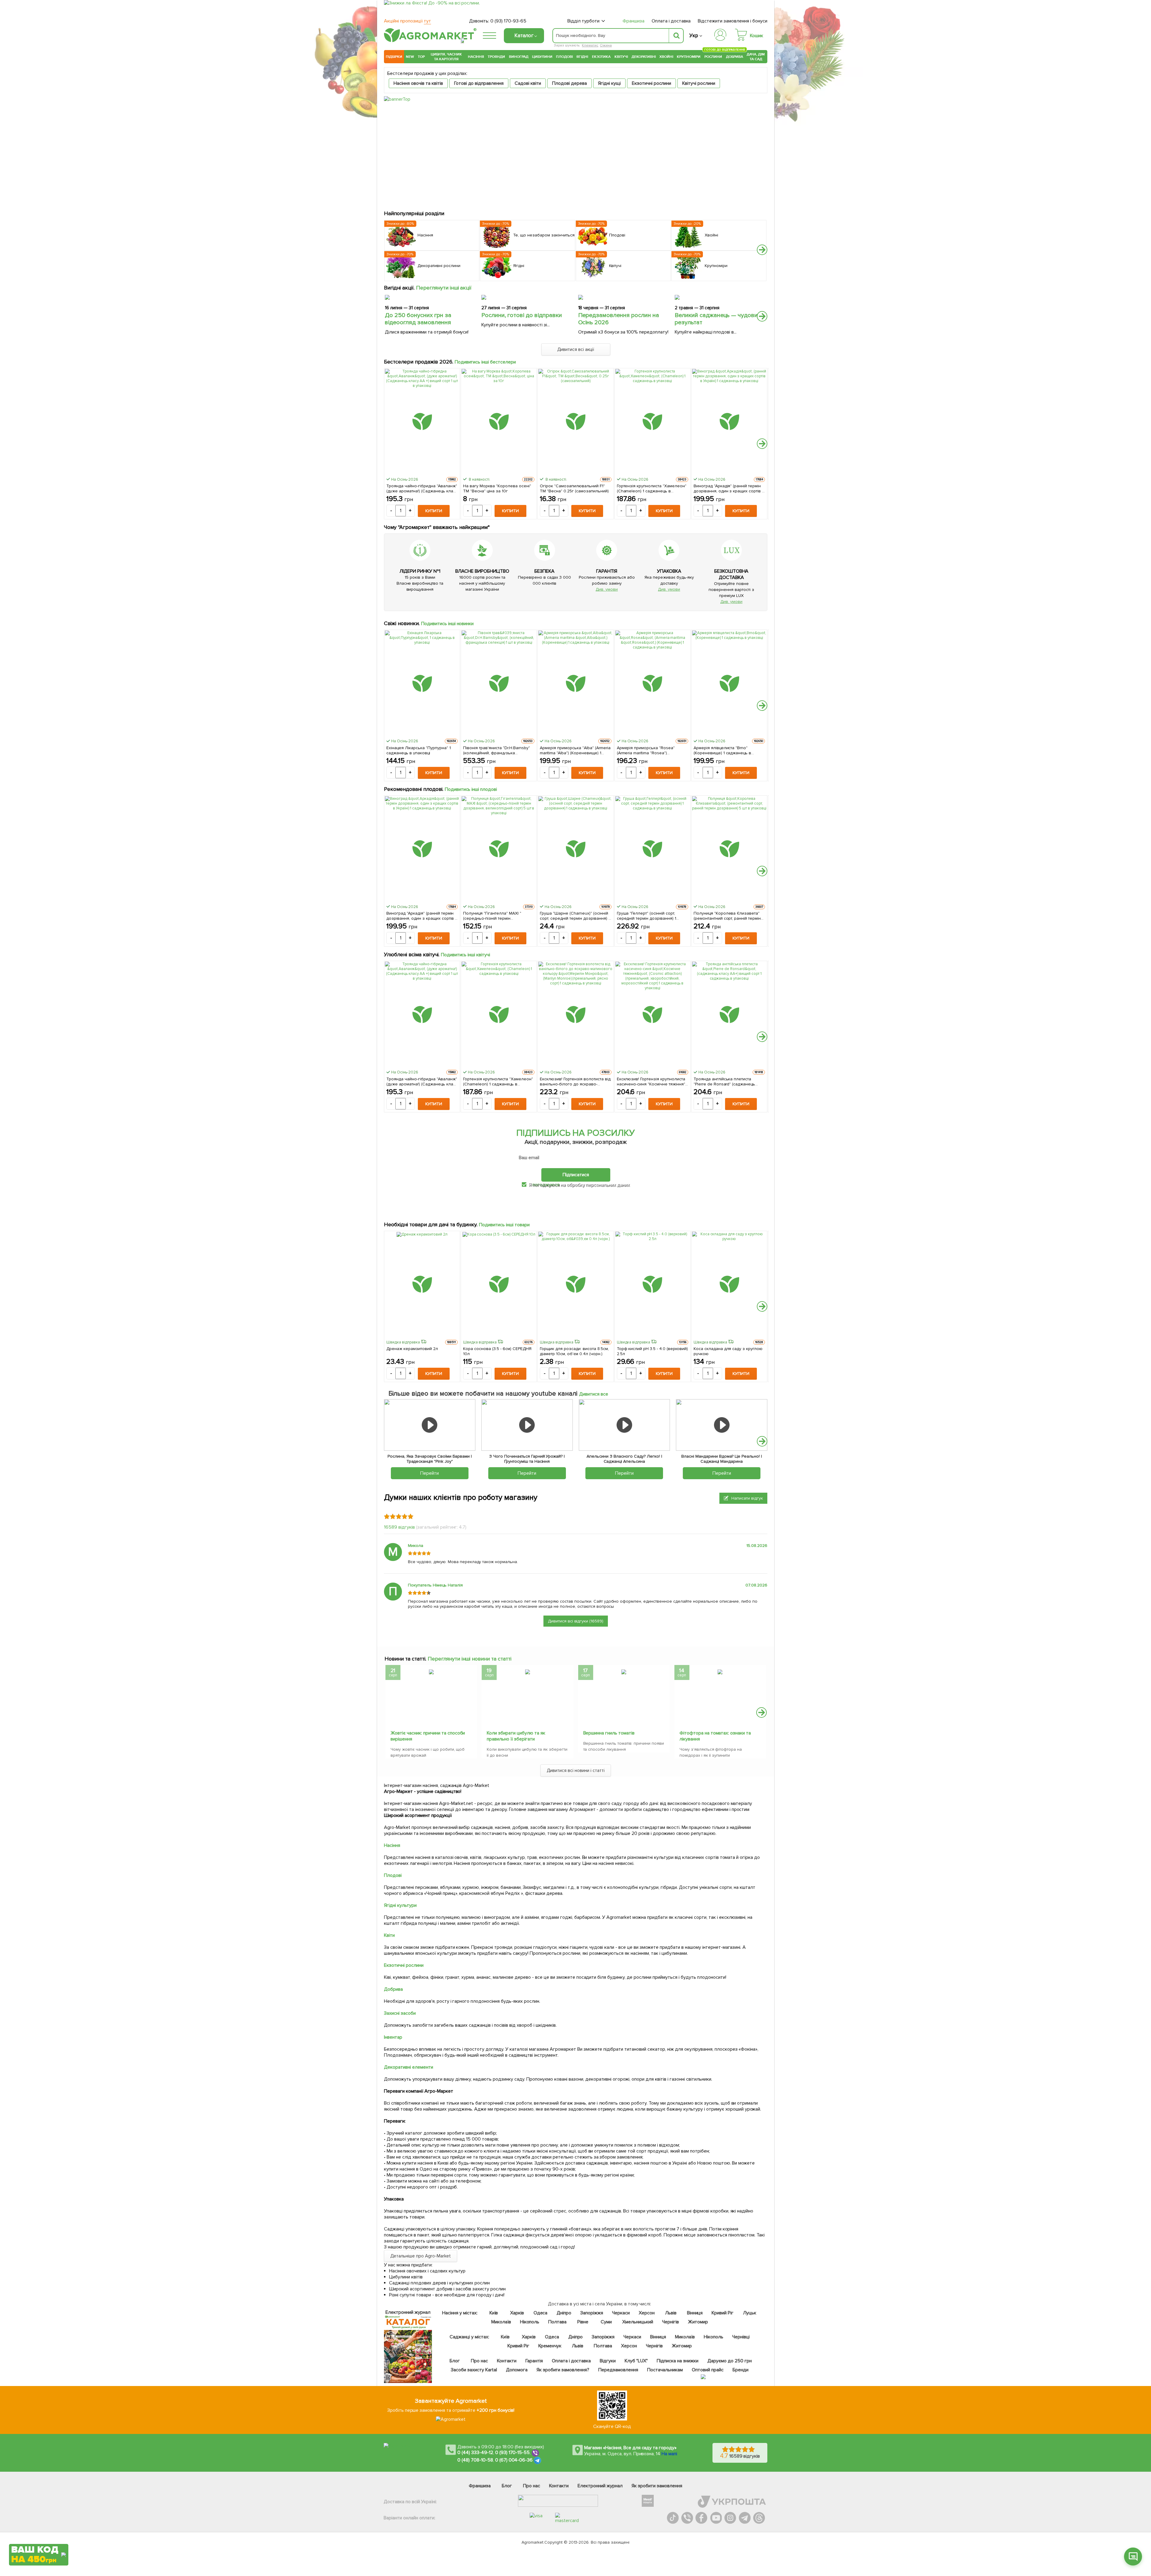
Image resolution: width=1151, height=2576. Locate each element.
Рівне (583, 2322)
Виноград (519, 57)
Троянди (496, 57)
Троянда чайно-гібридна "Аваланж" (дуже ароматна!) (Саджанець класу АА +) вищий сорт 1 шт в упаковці (422, 488)
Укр (694, 36)
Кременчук (550, 2346)
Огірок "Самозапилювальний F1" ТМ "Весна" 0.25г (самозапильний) (574, 488)
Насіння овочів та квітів (418, 83)
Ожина (606, 45)
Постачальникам (665, 2370)
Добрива (735, 57)
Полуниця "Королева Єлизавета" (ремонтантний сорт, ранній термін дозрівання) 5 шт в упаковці (727, 916)
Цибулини (542, 57)
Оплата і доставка (671, 21)
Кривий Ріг (723, 2313)
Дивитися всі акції (576, 349)
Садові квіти (528, 83)
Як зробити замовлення (657, 2486)
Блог (455, 2361)
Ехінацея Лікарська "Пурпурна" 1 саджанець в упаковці (419, 750)
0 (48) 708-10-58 (475, 2460)
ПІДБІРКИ (394, 57)
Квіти (389, 1935)
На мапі (669, 2454)
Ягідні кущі (609, 83)
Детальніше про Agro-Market (421, 2256)
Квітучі (621, 57)
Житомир (698, 2322)
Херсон (647, 2313)
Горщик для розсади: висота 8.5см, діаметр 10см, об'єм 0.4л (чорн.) (574, 1351)
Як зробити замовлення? (563, 2370)
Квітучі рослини (699, 83)
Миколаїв (501, 2322)
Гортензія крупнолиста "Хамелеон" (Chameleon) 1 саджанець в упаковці (652, 488)
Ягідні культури (400, 1905)
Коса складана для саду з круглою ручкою (728, 1351)
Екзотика (601, 57)
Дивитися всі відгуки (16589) (576, 1621)
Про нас (479, 2361)
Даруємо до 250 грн (730, 2361)
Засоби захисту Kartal (474, 2370)
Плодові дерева (570, 83)
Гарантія (534, 2361)
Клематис (590, 45)
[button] (762, 250)
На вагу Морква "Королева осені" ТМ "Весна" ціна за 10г (497, 488)
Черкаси (621, 2313)
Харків (517, 2313)
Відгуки (608, 2361)
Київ (494, 2313)
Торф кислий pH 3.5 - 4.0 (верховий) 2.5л (652, 1351)
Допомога (517, 2370)
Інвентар (393, 2037)
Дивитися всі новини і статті (576, 1770)
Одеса (541, 2313)
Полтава (558, 2322)
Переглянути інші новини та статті (470, 1659)
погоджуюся (546, 1185)
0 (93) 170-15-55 (513, 2453)
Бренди (741, 2370)
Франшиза (633, 21)
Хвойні (666, 57)
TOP (421, 57)
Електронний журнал (600, 2486)
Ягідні (582, 57)
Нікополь (530, 2322)
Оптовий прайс (708, 2370)
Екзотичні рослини (652, 83)
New (410, 57)
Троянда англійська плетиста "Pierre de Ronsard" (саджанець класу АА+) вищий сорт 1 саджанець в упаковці (729, 1082)
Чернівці (741, 2337)
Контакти (507, 2361)
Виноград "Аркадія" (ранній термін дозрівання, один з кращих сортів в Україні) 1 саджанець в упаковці (729, 488)
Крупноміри (689, 57)
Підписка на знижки (678, 2361)
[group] (431, 1713)
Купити (434, 511)
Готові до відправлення (479, 83)
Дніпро (564, 2313)
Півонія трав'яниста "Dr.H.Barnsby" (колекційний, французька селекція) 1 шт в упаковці (496, 750)
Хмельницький (638, 2322)
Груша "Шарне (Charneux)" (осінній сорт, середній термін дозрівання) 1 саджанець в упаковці (575, 916)
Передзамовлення (618, 2370)
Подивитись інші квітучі (466, 955)
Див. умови (607, 589)
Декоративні (644, 57)
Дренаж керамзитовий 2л (412, 1349)
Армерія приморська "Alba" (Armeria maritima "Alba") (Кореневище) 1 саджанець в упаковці (575, 750)
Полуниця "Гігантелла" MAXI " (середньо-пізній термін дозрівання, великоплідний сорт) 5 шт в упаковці (498, 916)
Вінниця (695, 2313)
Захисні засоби (400, 2013)
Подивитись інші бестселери (485, 362)
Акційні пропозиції (407, 21)
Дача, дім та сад (756, 57)
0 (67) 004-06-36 (514, 2460)
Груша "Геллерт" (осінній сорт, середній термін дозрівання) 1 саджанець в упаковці (647, 916)
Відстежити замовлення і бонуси (733, 21)
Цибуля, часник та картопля (446, 57)
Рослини (713, 56)
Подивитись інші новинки (448, 624)
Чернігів (671, 2322)
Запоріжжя (592, 2313)
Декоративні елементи (409, 2067)
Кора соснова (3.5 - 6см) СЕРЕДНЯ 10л (497, 1351)
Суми (606, 2322)
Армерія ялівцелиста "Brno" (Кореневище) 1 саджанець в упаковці (723, 750)
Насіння (476, 57)
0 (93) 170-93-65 (508, 21)
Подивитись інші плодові (471, 789)
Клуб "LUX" (636, 2361)
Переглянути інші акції (444, 288)
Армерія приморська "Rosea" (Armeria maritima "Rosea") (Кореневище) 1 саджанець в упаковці (646, 750)
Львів (671, 2313)
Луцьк (750, 2313)
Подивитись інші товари (504, 1225)
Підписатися (576, 1175)
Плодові (564, 57)
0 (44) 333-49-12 (475, 2453)
